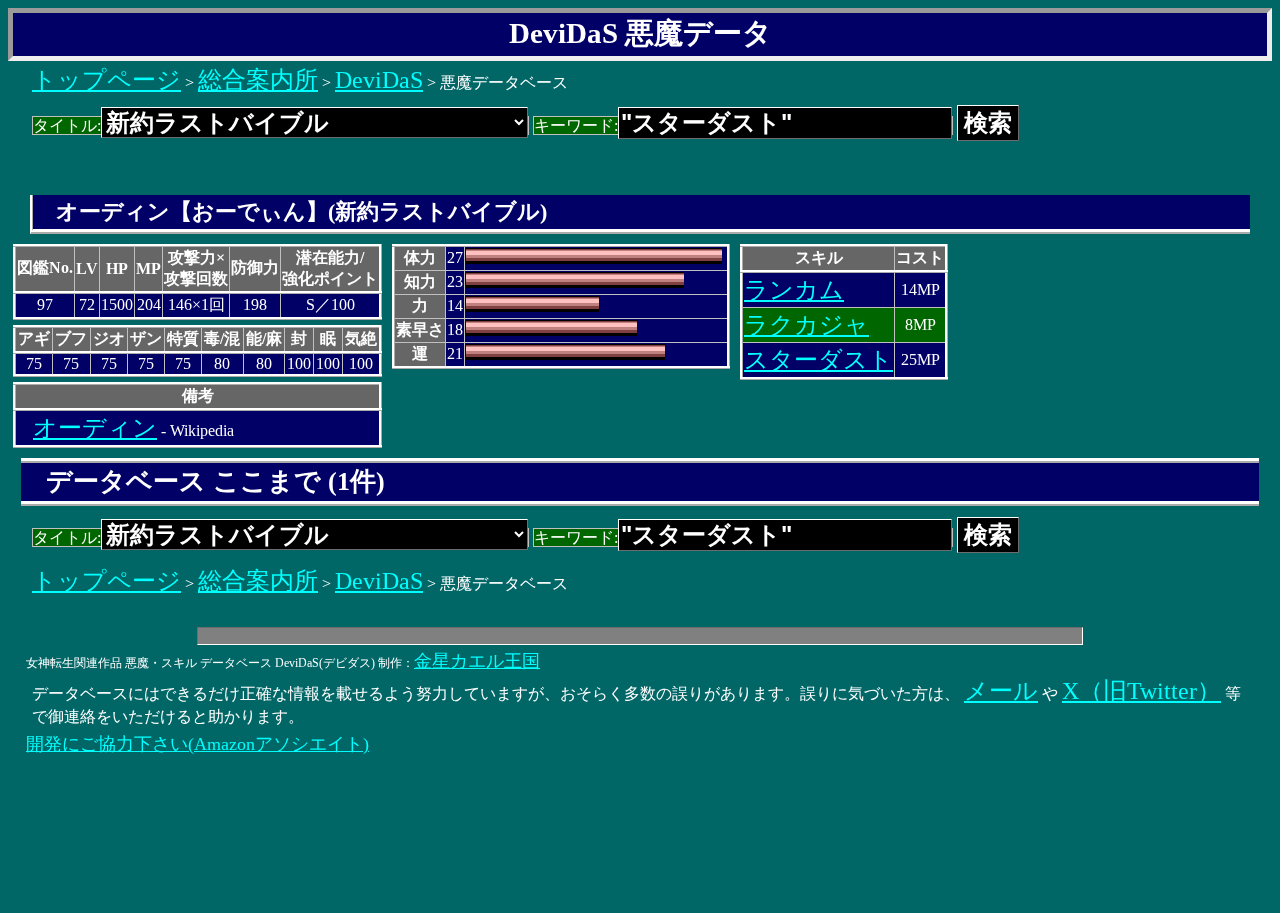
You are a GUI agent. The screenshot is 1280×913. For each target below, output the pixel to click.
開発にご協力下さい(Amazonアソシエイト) (197, 744)
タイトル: (67, 125)
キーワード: (576, 125)
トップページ (106, 80)
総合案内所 (258, 80)
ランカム (794, 290)
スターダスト (818, 360)
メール (1001, 691)
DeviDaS (379, 80)
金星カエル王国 (477, 661)
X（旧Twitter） (1141, 691)
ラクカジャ (806, 325)
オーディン (95, 428)
